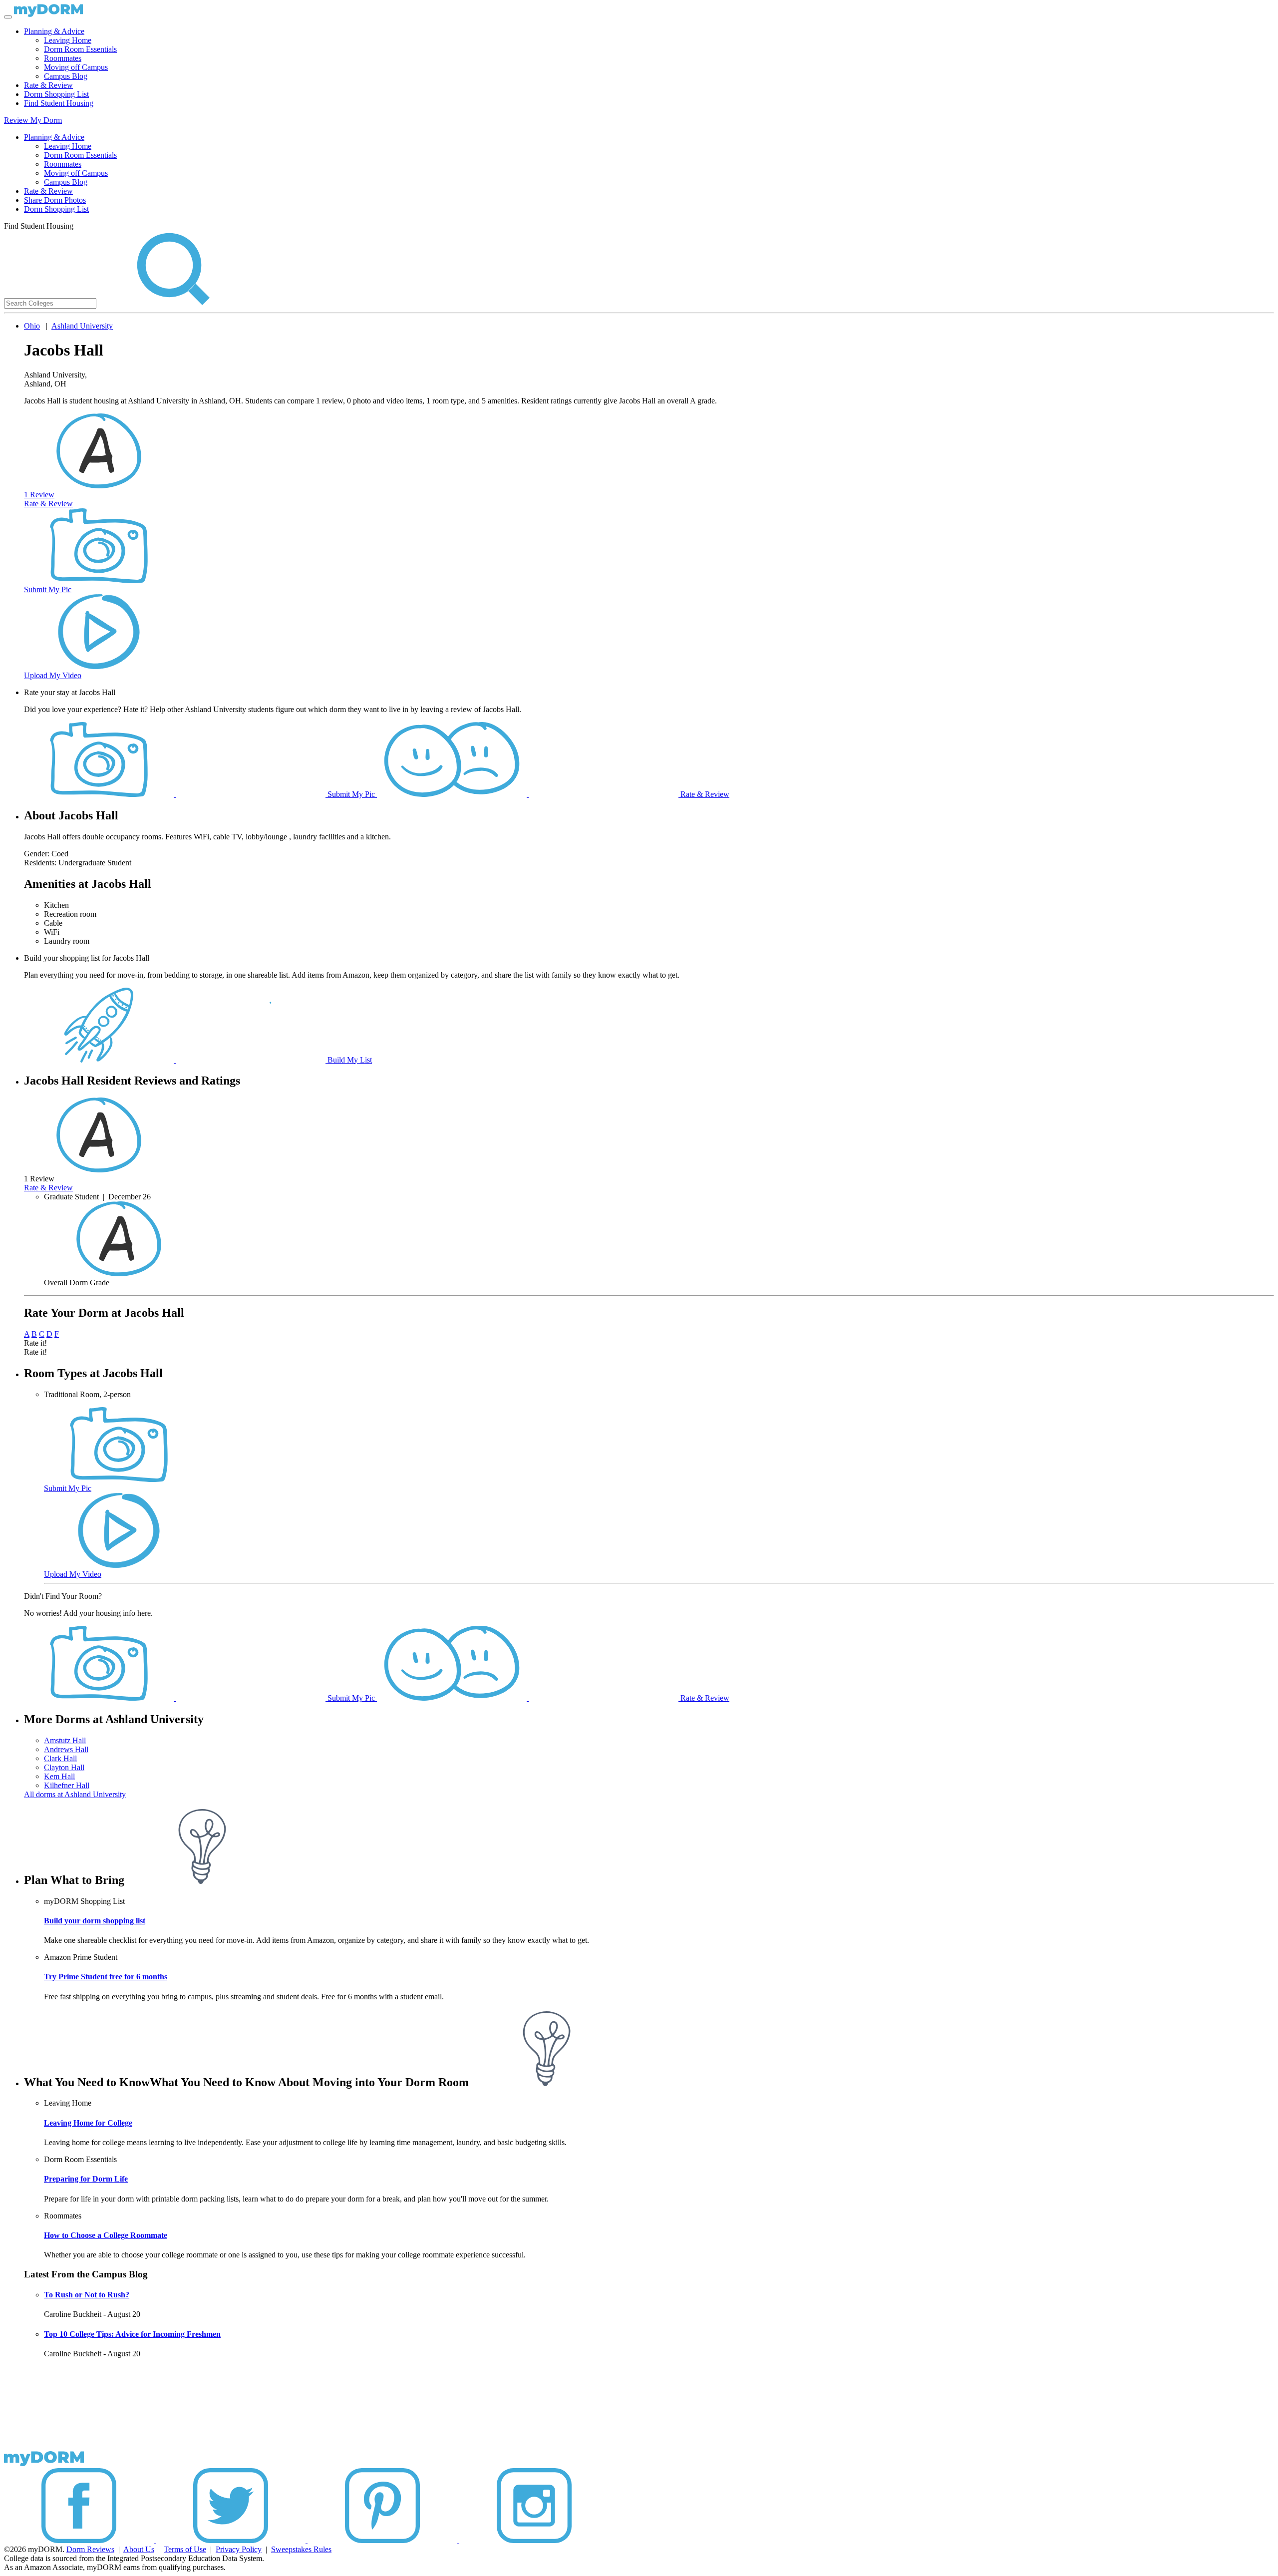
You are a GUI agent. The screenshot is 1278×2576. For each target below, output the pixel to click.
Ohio (32, 326)
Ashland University (82, 326)
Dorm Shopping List (56, 94)
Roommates (63, 58)
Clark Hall (60, 1758)
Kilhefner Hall (67, 1785)
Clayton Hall (64, 1767)
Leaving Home (68, 40)
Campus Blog (66, 76)
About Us (139, 2549)
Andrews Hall (66, 1749)
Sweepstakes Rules (301, 2549)
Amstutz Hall (65, 1740)
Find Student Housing (59, 103)
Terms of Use (185, 2549)
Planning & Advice (54, 31)
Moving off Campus (76, 67)
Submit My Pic (48, 589)
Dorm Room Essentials (80, 49)
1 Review (39, 495)
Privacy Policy (239, 2549)
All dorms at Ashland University (75, 1794)
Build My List (349, 1060)
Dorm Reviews (90, 2549)
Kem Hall (59, 1776)
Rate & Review (48, 85)
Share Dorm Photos (55, 200)
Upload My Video (53, 675)
